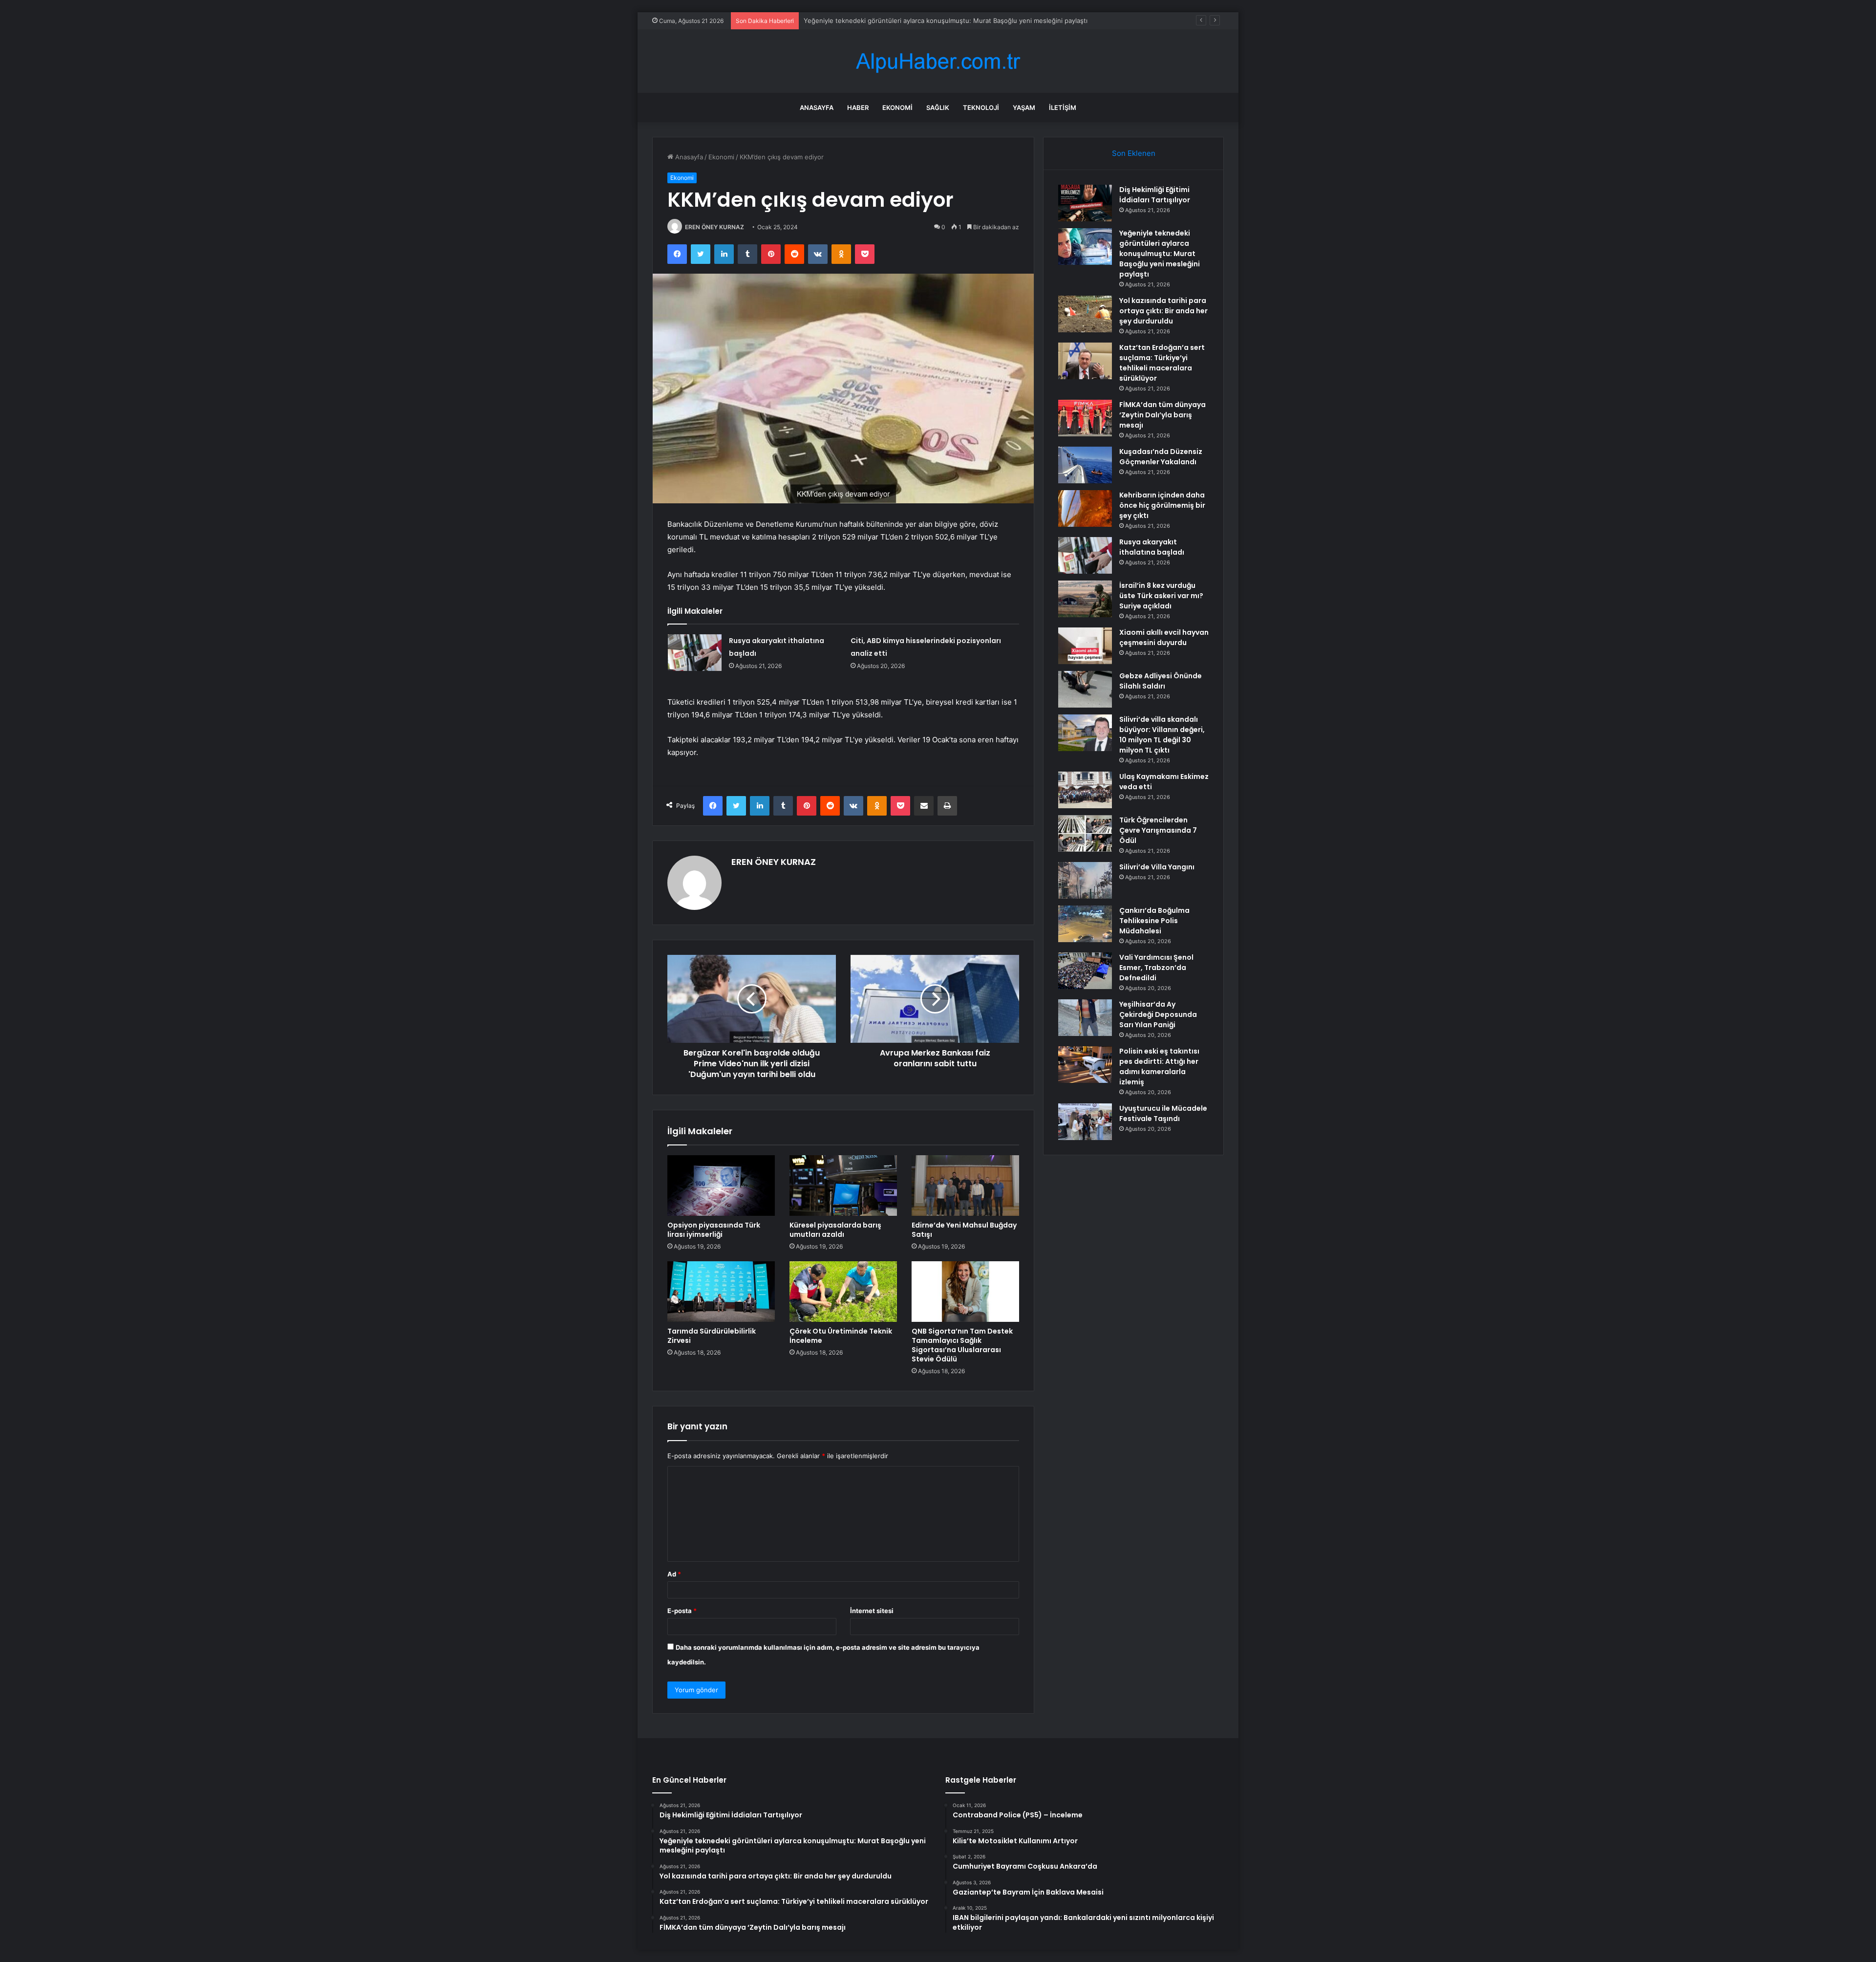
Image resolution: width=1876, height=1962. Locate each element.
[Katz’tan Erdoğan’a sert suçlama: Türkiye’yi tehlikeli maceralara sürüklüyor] (1085, 361)
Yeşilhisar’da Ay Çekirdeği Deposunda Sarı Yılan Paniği (1158, 1014)
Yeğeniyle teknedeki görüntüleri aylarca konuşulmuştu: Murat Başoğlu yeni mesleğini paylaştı (1160, 254)
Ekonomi (897, 108)
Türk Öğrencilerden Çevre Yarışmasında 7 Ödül (1158, 830)
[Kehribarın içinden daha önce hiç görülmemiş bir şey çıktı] (1085, 508)
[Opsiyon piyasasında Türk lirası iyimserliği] (721, 1186)
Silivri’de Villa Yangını (1157, 867)
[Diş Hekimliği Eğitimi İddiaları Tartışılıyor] (1085, 203)
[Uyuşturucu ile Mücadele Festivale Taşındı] (1085, 1122)
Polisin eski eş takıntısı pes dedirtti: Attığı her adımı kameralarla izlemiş (1159, 1067)
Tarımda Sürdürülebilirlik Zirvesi (712, 1336)
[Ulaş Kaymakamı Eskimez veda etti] (1085, 790)
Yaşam (1024, 108)
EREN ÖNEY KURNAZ (714, 227)
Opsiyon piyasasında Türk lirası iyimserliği (714, 1230)
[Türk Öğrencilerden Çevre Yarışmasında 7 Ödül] (1085, 833)
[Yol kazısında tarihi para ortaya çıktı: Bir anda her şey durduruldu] (1085, 314)
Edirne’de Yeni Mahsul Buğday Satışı (964, 1230)
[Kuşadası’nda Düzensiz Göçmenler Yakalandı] (1085, 465)
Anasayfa (817, 108)
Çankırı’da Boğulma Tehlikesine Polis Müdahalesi (1154, 921)
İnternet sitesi (872, 1611)
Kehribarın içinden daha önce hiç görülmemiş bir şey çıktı (1162, 505)
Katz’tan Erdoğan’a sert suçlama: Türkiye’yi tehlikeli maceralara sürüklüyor (1162, 363)
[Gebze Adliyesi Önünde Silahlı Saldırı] (1085, 689)
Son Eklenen (1134, 153)
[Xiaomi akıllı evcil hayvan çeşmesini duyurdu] (1085, 646)
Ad (674, 1574)
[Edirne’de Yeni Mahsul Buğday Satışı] (965, 1186)
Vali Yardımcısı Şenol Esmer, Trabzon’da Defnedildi (1156, 968)
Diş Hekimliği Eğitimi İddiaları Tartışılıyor (1155, 195)
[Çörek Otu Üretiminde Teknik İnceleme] (843, 1292)
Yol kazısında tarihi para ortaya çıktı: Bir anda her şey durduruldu (901, 21)
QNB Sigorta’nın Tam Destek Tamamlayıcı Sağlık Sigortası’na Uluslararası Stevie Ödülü (962, 1345)
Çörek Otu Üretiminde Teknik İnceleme (841, 1336)
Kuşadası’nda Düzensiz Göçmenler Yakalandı (1161, 457)
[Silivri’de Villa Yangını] (1085, 880)
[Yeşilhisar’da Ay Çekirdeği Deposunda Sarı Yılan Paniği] (1085, 1018)
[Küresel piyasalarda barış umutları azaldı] (843, 1186)
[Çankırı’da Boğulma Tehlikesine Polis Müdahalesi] (1085, 924)
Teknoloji (981, 108)
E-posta (682, 1611)
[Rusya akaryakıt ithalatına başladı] (695, 653)
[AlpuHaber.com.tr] (938, 61)
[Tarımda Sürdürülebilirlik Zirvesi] (721, 1292)
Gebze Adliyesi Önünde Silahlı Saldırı (1161, 681)
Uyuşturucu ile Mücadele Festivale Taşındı (1163, 1113)
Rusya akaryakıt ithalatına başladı (1152, 547)
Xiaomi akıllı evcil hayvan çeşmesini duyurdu (1164, 637)
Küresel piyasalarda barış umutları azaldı (835, 1230)
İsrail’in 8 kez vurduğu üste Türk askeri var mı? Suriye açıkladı (1161, 596)
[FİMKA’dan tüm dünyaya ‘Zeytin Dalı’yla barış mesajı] (1085, 418)
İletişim (1063, 108)
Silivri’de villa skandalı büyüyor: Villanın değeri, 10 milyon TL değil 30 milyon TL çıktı (1162, 735)
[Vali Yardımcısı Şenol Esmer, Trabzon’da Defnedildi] (1085, 971)
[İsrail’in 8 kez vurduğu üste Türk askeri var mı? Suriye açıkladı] (1085, 599)
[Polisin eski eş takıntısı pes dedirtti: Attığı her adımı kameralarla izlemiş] (1085, 1065)
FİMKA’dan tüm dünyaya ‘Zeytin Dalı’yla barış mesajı (1162, 415)
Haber (858, 108)
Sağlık (938, 108)
